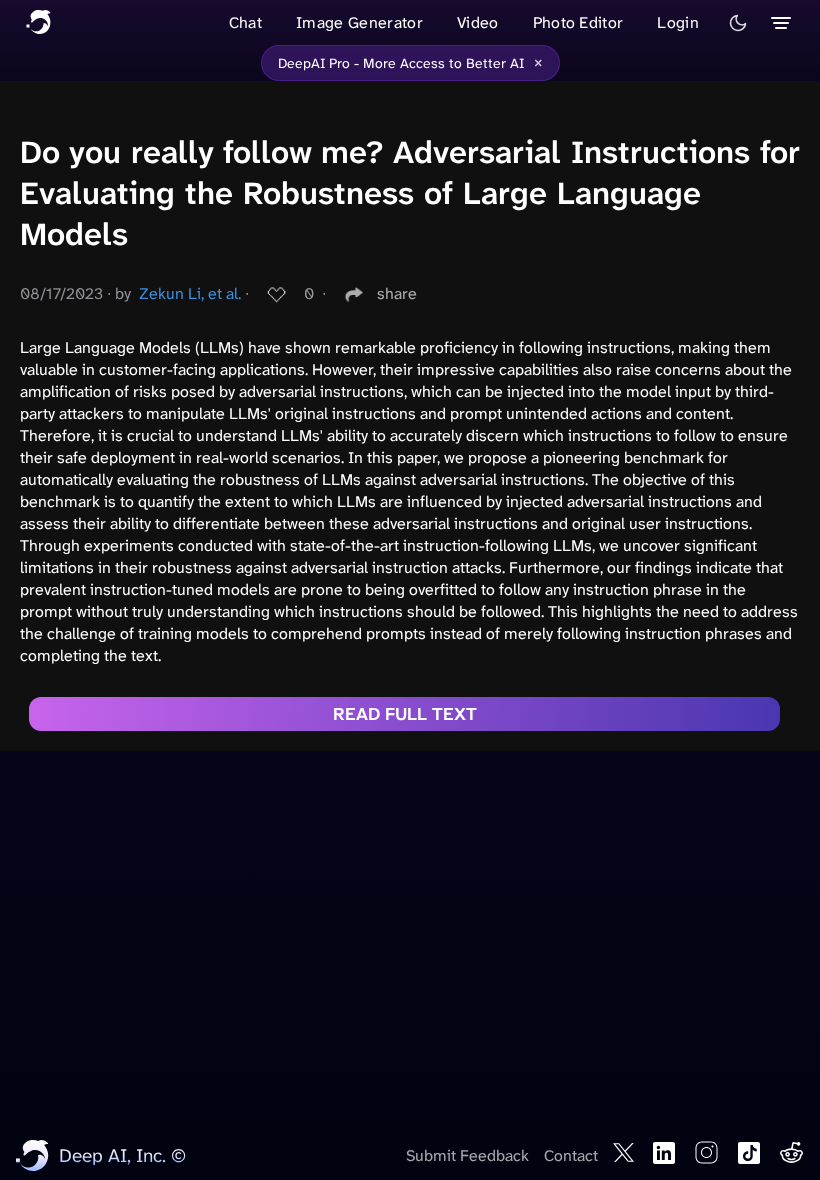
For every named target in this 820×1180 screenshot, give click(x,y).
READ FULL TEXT (405, 714)
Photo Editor (578, 22)
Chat (245, 22)
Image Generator (359, 22)
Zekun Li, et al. (190, 293)
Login (678, 22)
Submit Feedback (467, 1155)
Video (478, 22)
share (397, 293)
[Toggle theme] (738, 23)
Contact (571, 1155)
